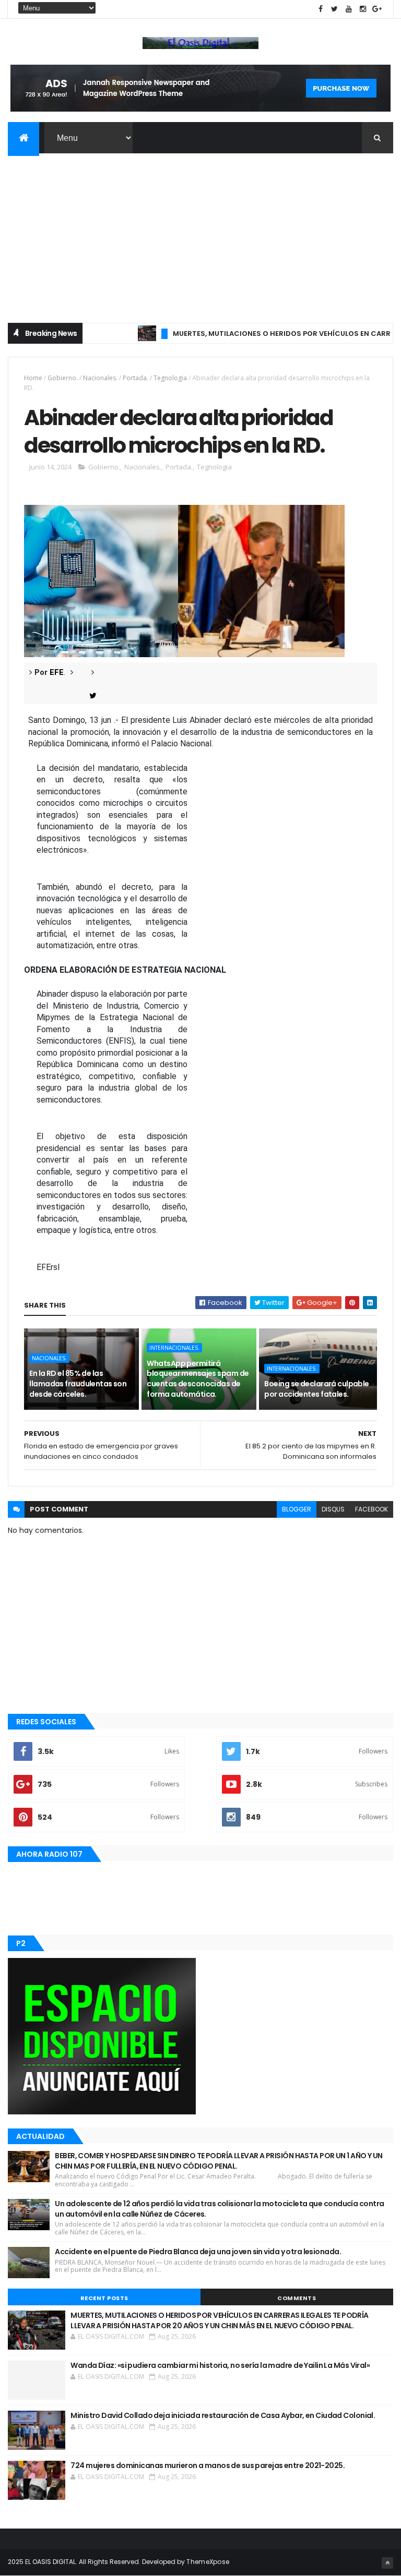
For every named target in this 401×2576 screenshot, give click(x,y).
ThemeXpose (208, 2562)
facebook (371, 1509)
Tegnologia (170, 378)
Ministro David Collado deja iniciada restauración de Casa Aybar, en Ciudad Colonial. (223, 2415)
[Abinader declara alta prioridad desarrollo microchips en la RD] (184, 580)
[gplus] (377, 9)
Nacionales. (100, 378)
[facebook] (321, 9)
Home (33, 378)
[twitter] (335, 9)
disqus (333, 1509)
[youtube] (349, 9)
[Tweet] (89, 696)
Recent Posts (104, 2298)
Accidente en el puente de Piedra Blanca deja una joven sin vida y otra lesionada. (198, 2252)
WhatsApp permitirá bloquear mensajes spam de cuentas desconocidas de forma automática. (198, 1379)
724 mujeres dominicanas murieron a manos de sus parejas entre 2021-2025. (208, 2465)
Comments (297, 2298)
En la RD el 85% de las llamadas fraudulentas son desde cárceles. (78, 1383)
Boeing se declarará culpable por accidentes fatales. (316, 1389)
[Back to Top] (387, 2563)
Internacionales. (174, 1348)
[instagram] (363, 9)
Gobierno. (63, 378)
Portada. (135, 378)
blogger (297, 1509)
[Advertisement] (200, 232)
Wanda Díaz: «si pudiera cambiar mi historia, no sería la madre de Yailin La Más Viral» (220, 2365)
